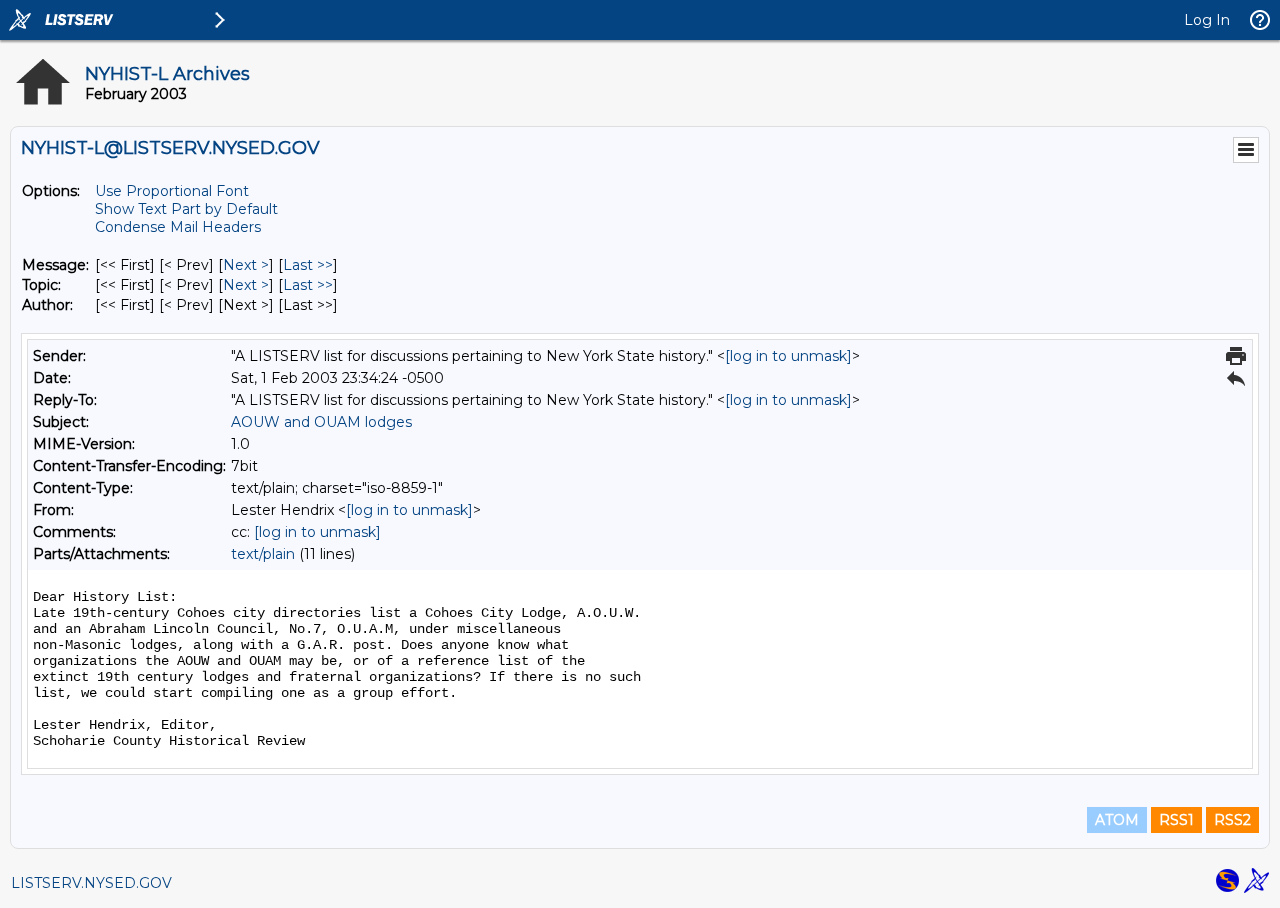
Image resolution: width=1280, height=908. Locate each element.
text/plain (263, 554)
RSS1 (1176, 820)
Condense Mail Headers (178, 227)
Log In (1207, 20)
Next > (246, 265)
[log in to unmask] (788, 356)
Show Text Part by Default (186, 209)
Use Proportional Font (172, 191)
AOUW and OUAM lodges (321, 422)
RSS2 (1232, 820)
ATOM (1117, 820)
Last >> (308, 265)
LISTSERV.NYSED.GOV (91, 883)
